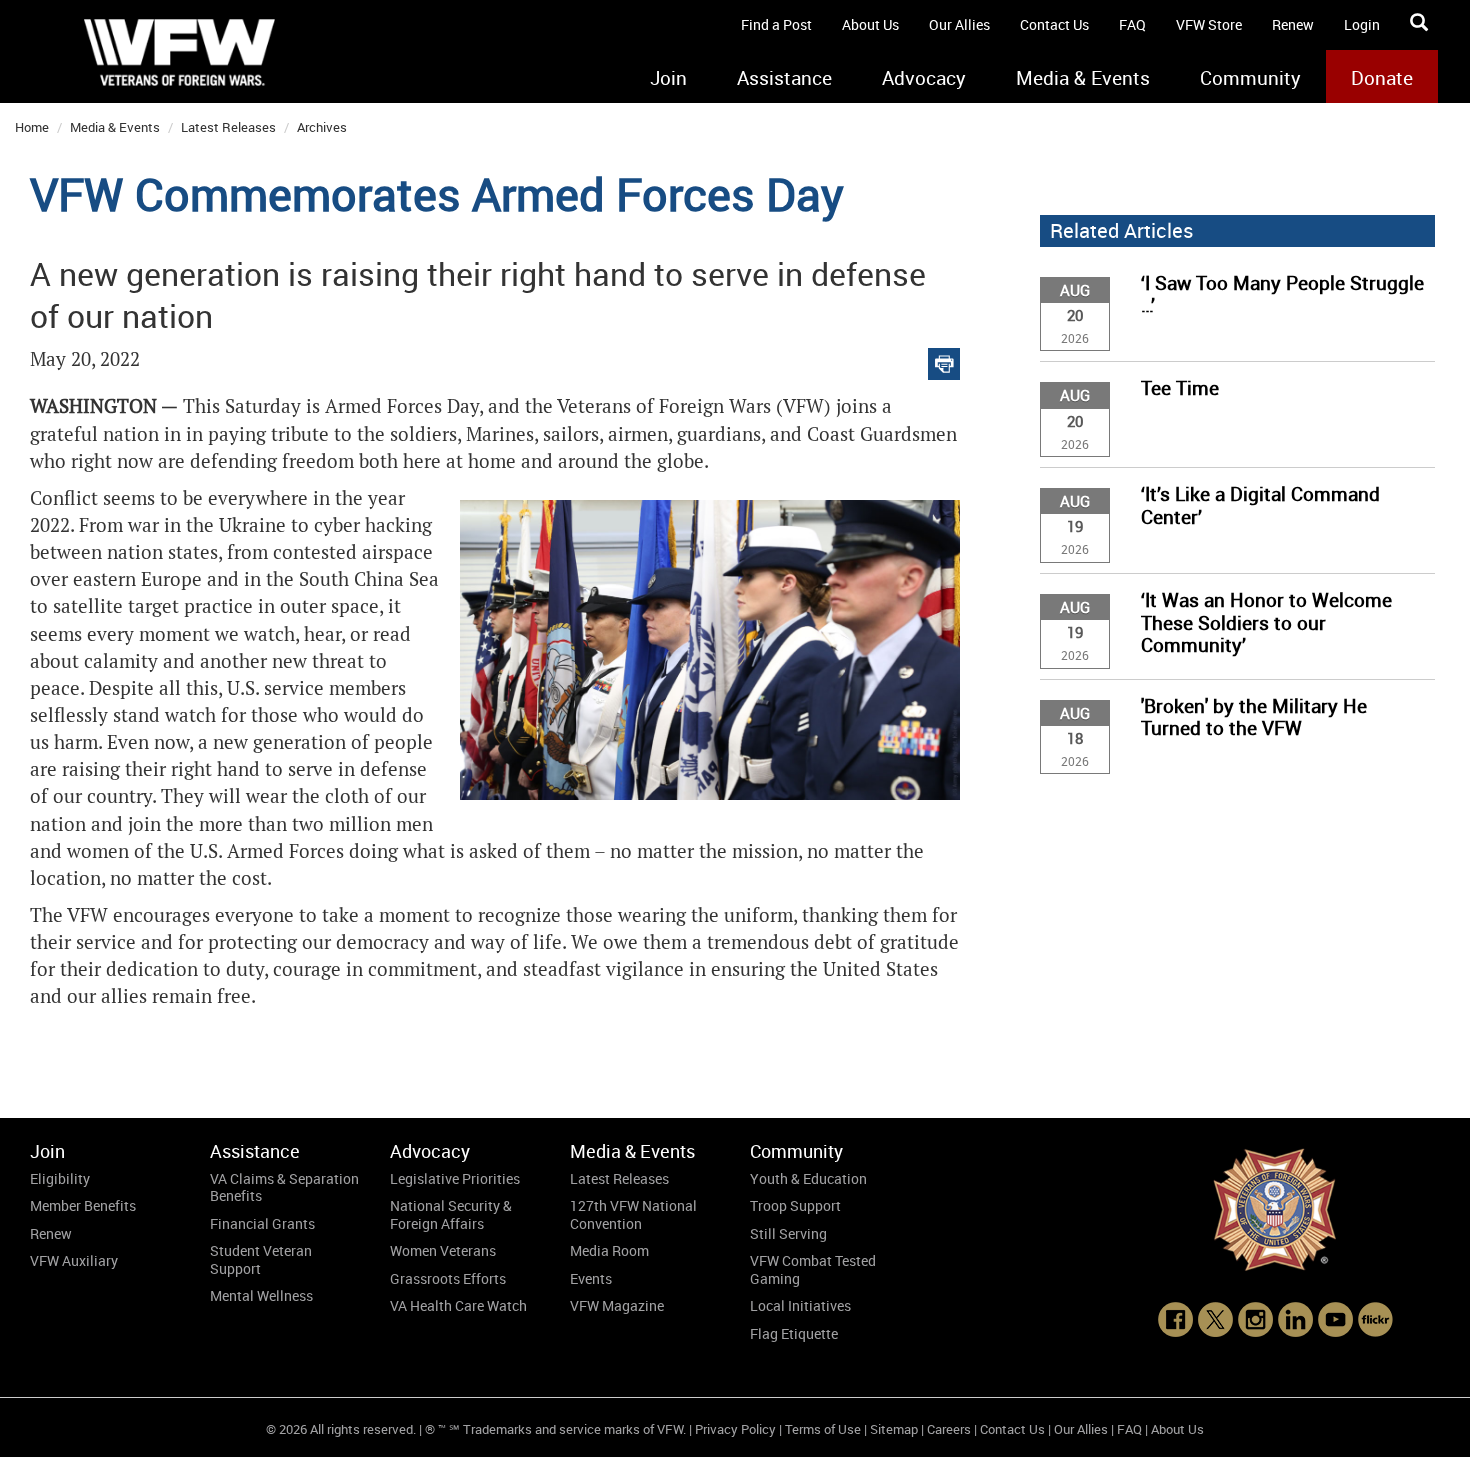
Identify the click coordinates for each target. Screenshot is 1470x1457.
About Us (870, 24)
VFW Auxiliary (74, 1260)
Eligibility (60, 1178)
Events (591, 1278)
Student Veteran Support (261, 1259)
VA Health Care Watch (458, 1305)
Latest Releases (228, 127)
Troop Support (795, 1205)
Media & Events (1083, 78)
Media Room (609, 1250)
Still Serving (788, 1233)
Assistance (784, 78)
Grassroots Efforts (448, 1278)
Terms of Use (823, 1429)
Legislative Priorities (455, 1178)
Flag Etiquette (794, 1333)
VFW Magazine (617, 1305)
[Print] (944, 359)
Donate (1382, 78)
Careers (949, 1429)
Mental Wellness (261, 1295)
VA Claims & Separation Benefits (284, 1187)
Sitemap (894, 1429)
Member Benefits (83, 1205)
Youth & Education (808, 1178)
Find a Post (776, 24)
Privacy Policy (735, 1429)
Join (668, 78)
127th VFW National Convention (633, 1214)
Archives (322, 127)
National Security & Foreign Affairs (451, 1214)
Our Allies (959, 24)
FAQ (1132, 24)
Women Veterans (443, 1250)
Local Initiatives (800, 1305)
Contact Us (1054, 24)
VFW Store (1209, 24)
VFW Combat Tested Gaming (813, 1269)
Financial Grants (262, 1223)
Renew (1293, 24)
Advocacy (924, 78)
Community (1250, 78)
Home (32, 127)
